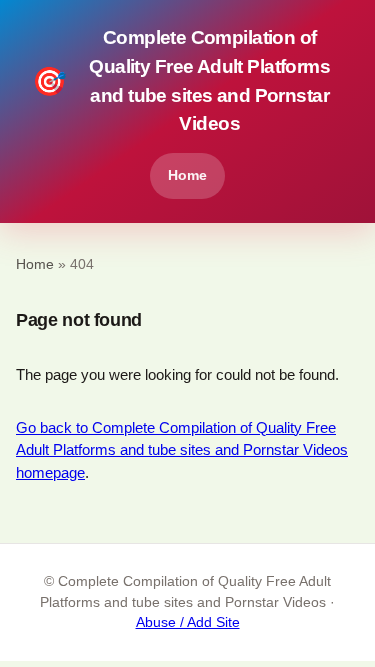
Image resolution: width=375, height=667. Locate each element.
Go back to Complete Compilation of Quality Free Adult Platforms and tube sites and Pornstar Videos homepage (182, 450)
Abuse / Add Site (188, 622)
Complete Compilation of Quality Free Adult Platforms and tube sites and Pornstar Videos (181, 80)
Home (187, 175)
